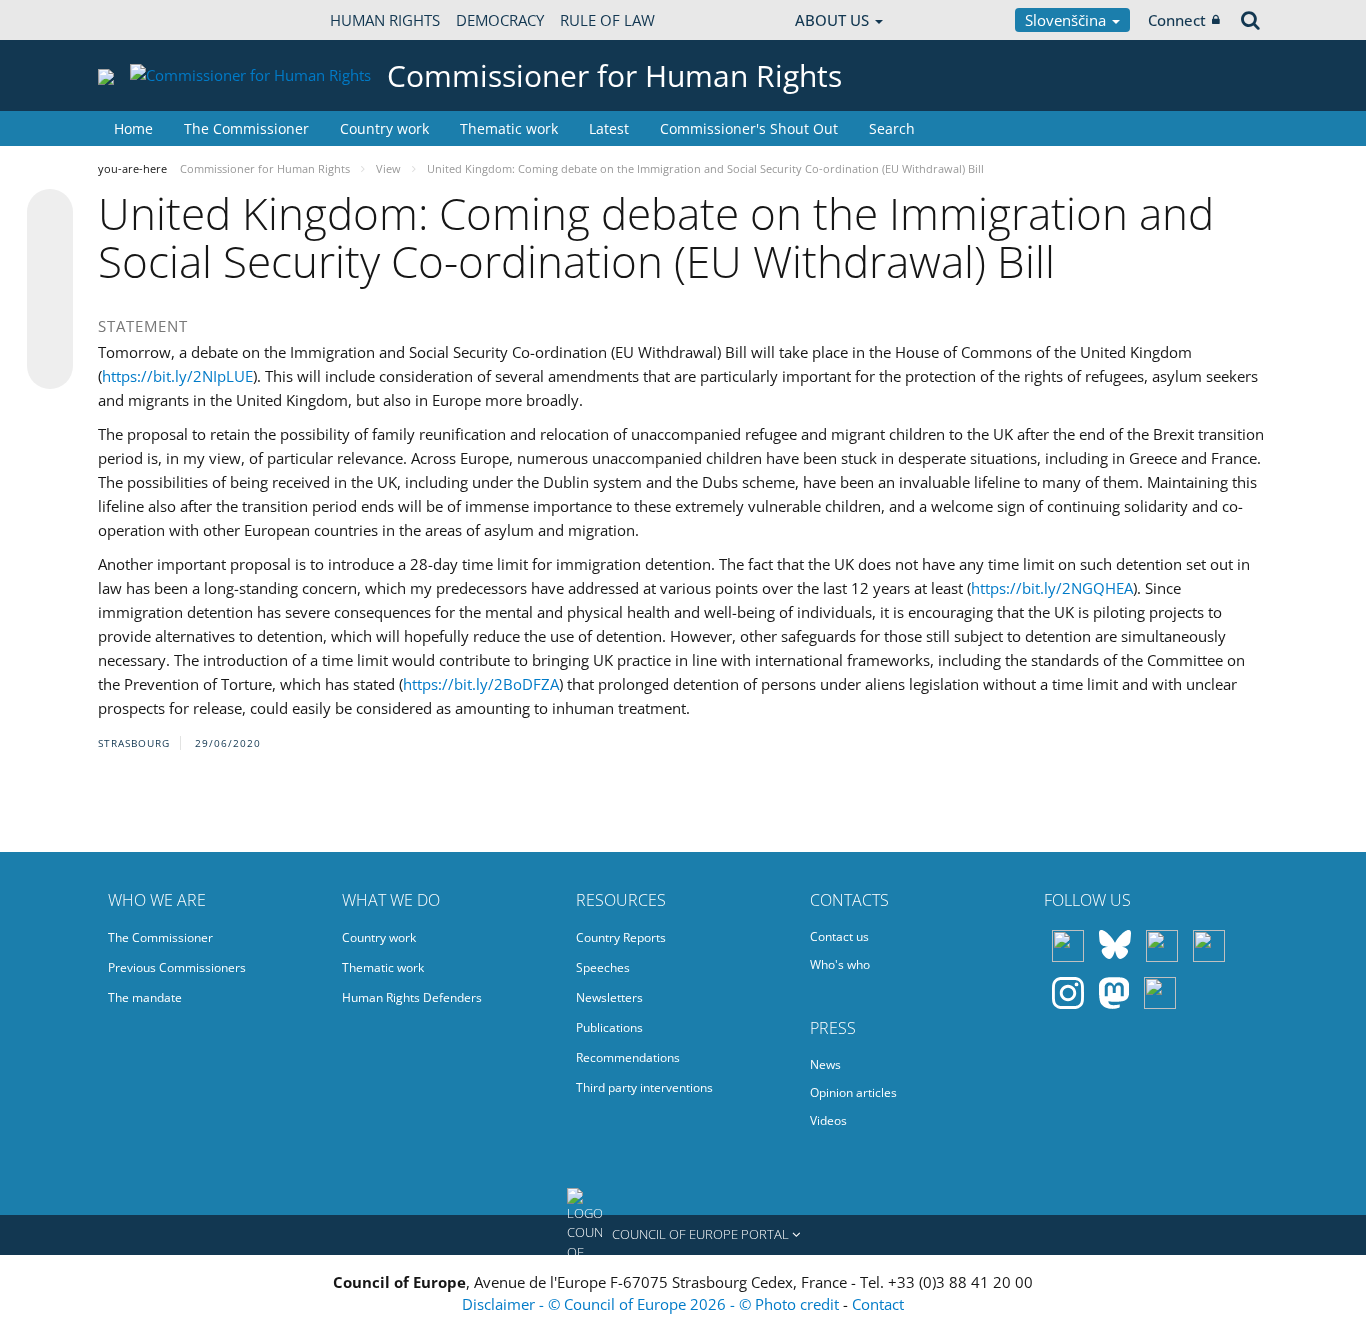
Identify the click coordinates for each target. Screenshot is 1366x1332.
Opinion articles (853, 1092)
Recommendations (628, 1057)
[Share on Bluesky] (50, 214)
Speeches (603, 967)
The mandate (145, 997)
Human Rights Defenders (412, 997)
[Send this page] (50, 366)
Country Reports (621, 937)
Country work (384, 128)
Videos (828, 1120)
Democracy (500, 20)
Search (892, 128)
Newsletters (609, 997)
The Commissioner (246, 128)
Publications (609, 1027)
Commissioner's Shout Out (749, 128)
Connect (1177, 20)
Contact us (839, 936)
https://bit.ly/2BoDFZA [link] (481, 684)
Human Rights (385, 20)
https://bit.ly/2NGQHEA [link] (1052, 588)
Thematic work (509, 128)
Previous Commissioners (177, 967)
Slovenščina (1067, 20)
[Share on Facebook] (50, 290)
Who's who (840, 964)
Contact (878, 1304)
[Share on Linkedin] (50, 328)
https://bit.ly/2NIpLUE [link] (177, 376)
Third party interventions (644, 1087)
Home (133, 128)
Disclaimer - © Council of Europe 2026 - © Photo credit (652, 1304)
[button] (683, 1235)
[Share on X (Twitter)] (50, 252)
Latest (609, 128)
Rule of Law (607, 20)
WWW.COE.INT (148, 20)
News (825, 1064)
